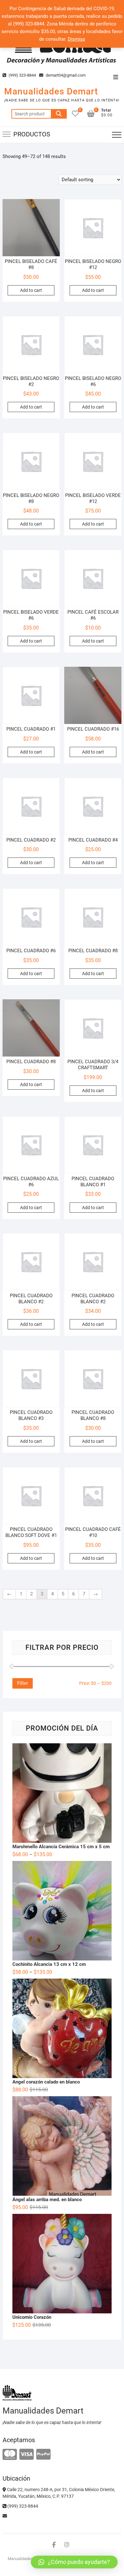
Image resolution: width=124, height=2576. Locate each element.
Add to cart (31, 290)
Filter (23, 1683)
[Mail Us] (5, 2516)
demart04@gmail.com (65, 75)
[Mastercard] (10, 2455)
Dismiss (76, 39)
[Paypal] (43, 2455)
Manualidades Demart (51, 91)
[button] (74, 2562)
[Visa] (27, 2455)
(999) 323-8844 (22, 75)
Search (59, 114)
